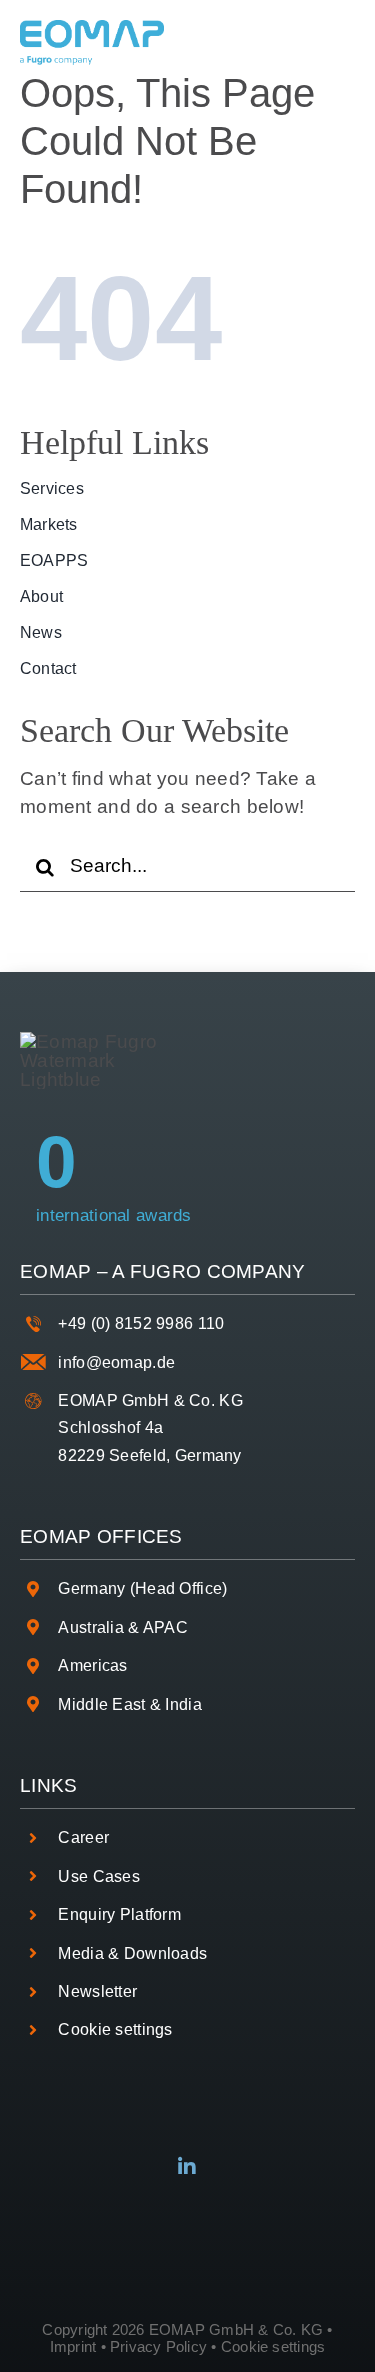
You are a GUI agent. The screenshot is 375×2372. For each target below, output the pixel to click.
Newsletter (97, 1991)
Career (83, 1837)
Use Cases (99, 1876)
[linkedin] (187, 2167)
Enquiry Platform (119, 1914)
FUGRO (165, 1271)
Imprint (73, 2346)
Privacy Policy (158, 2346)
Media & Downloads (132, 1953)
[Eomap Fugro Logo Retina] (92, 29)
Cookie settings (115, 2029)
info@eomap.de (116, 1362)
